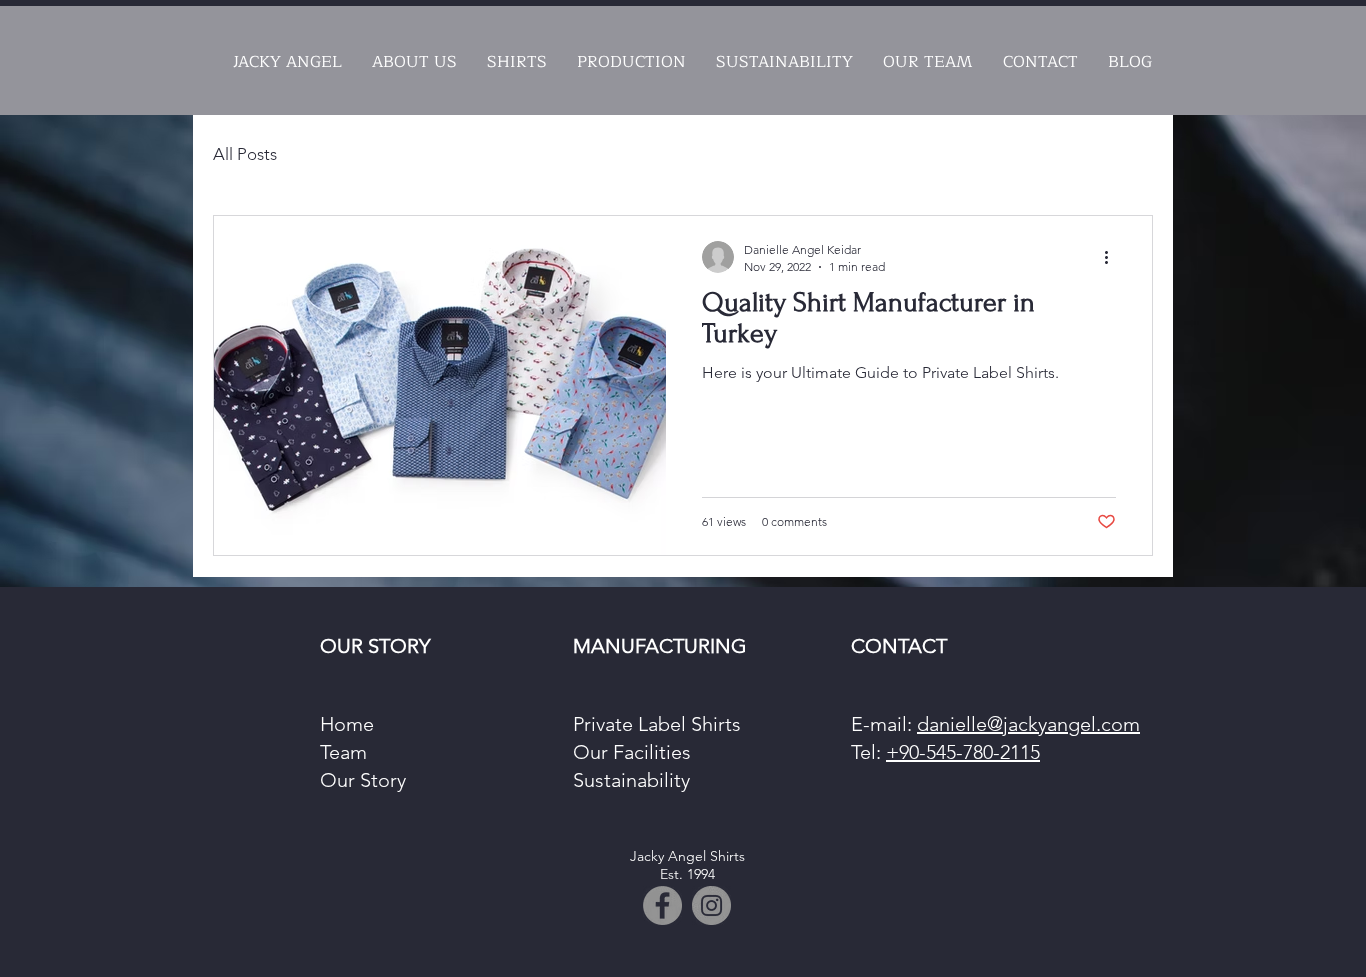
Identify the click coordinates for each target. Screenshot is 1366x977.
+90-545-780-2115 (963, 752)
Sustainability (631, 780)
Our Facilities (634, 752)
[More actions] (1113, 257)
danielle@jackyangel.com (1028, 724)
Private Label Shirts (657, 724)
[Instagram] (711, 905)
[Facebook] (662, 905)
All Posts (245, 154)
